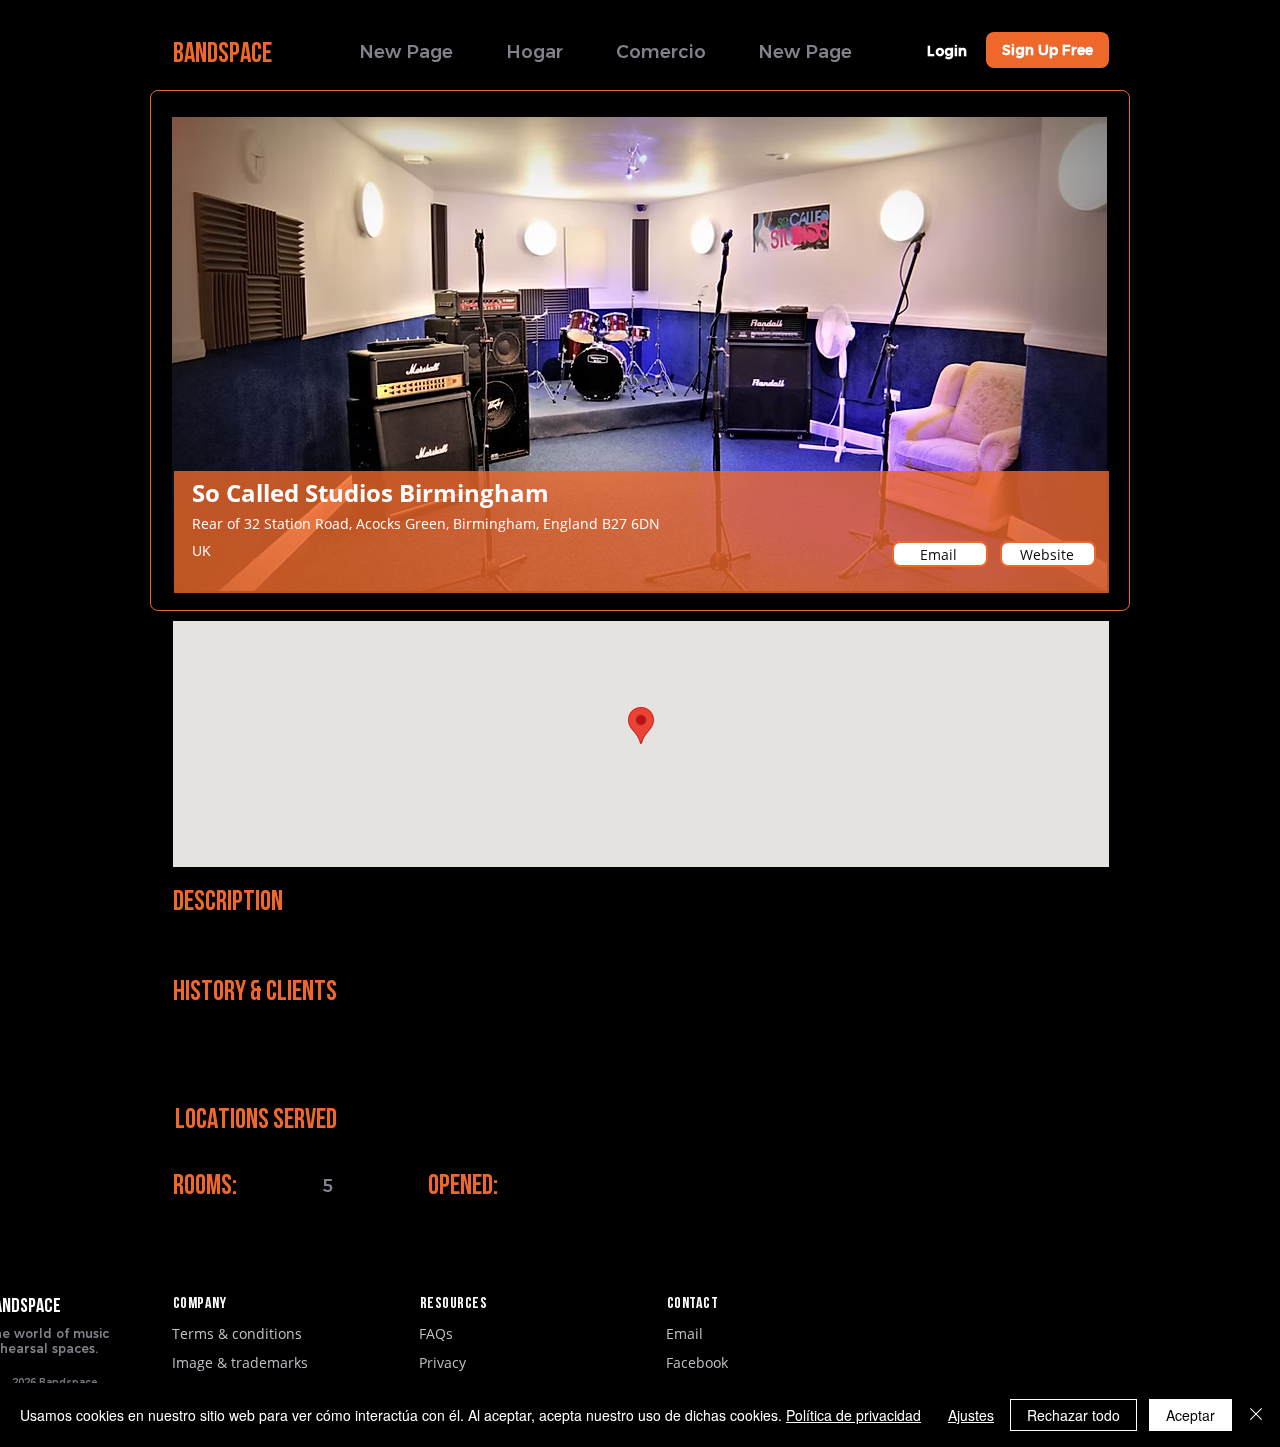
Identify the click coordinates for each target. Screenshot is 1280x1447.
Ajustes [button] (971, 1415)
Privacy (442, 1362)
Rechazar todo (1073, 1415)
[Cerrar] (1256, 1415)
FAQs (436, 1333)
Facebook (697, 1362)
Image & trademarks (240, 1362)
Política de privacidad (853, 1415)
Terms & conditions (237, 1333)
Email (684, 1333)
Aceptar (1190, 1415)
